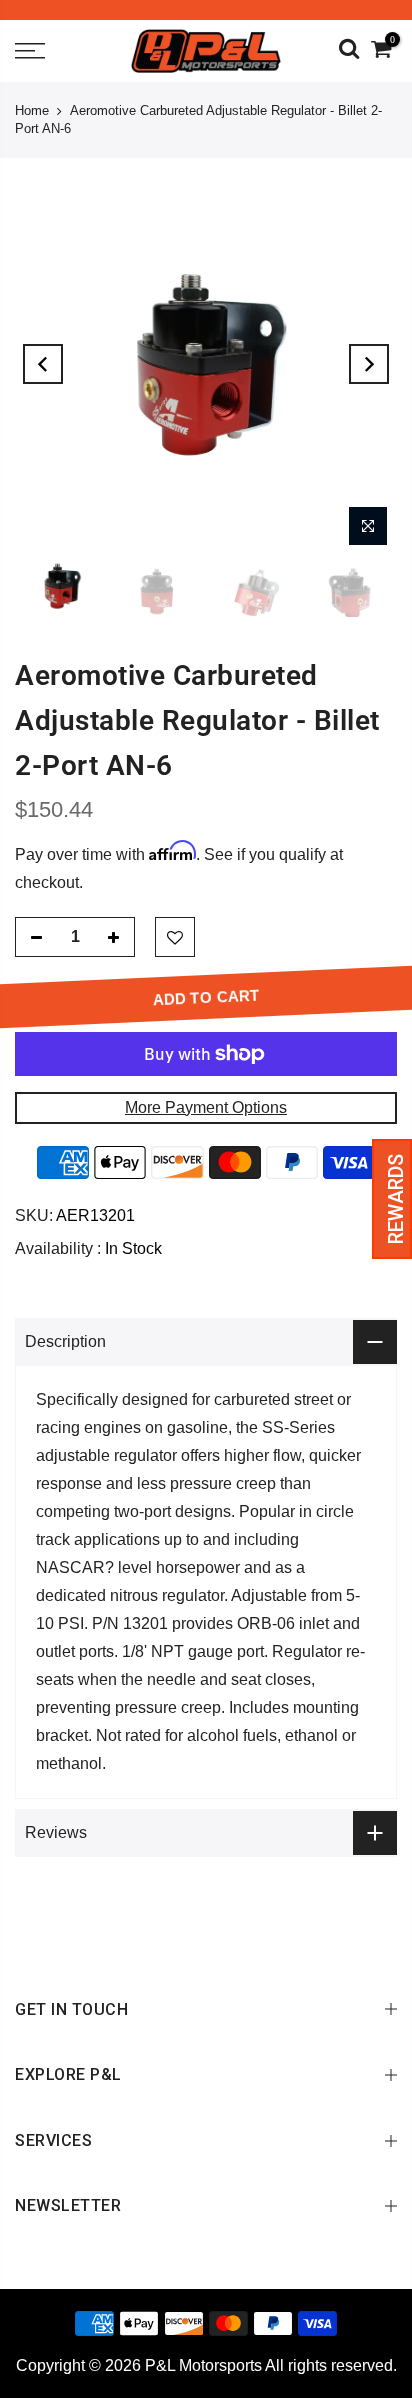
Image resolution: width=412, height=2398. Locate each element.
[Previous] (43, 364)
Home (32, 110)
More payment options (206, 1107)
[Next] (369, 364)
